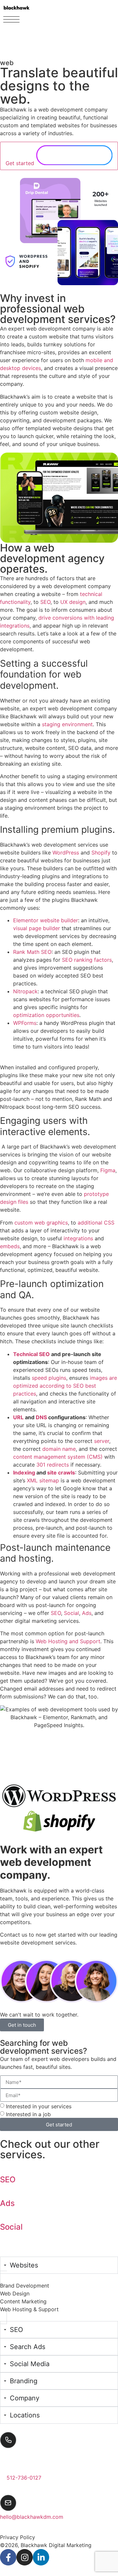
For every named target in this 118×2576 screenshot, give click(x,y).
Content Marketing (23, 2301)
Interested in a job (28, 2114)
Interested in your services (39, 2106)
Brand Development (25, 2286)
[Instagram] (25, 2557)
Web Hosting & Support (29, 2309)
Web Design (15, 2293)
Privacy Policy (18, 2537)
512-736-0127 (24, 2478)
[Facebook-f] (8, 2557)
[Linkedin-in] (41, 2557)
